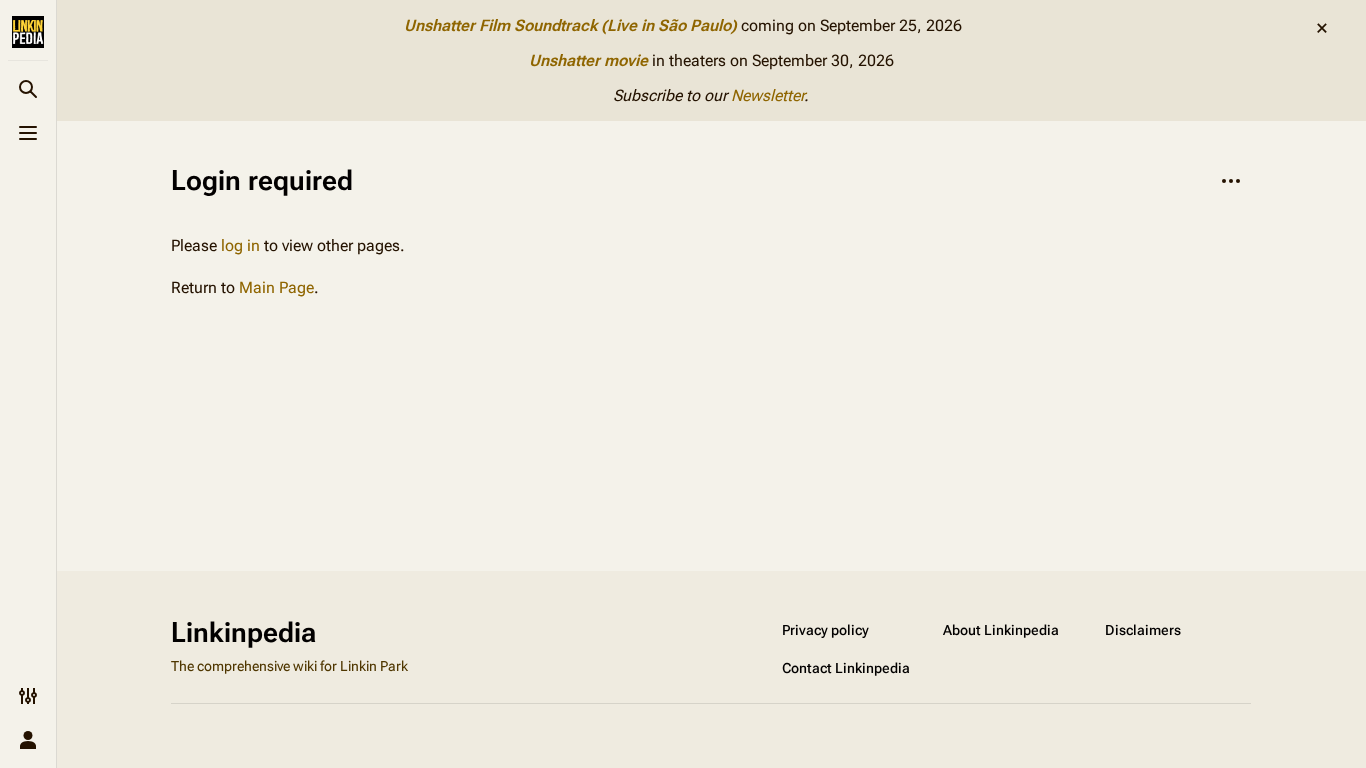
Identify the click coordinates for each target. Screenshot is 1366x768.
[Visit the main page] (28, 32)
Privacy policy (825, 630)
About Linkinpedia (1001, 630)
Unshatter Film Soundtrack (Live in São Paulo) (570, 25)
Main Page (276, 287)
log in (240, 245)
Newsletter (767, 95)
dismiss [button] (1322, 28)
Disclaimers (1143, 630)
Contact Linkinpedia (846, 668)
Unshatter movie (588, 60)
